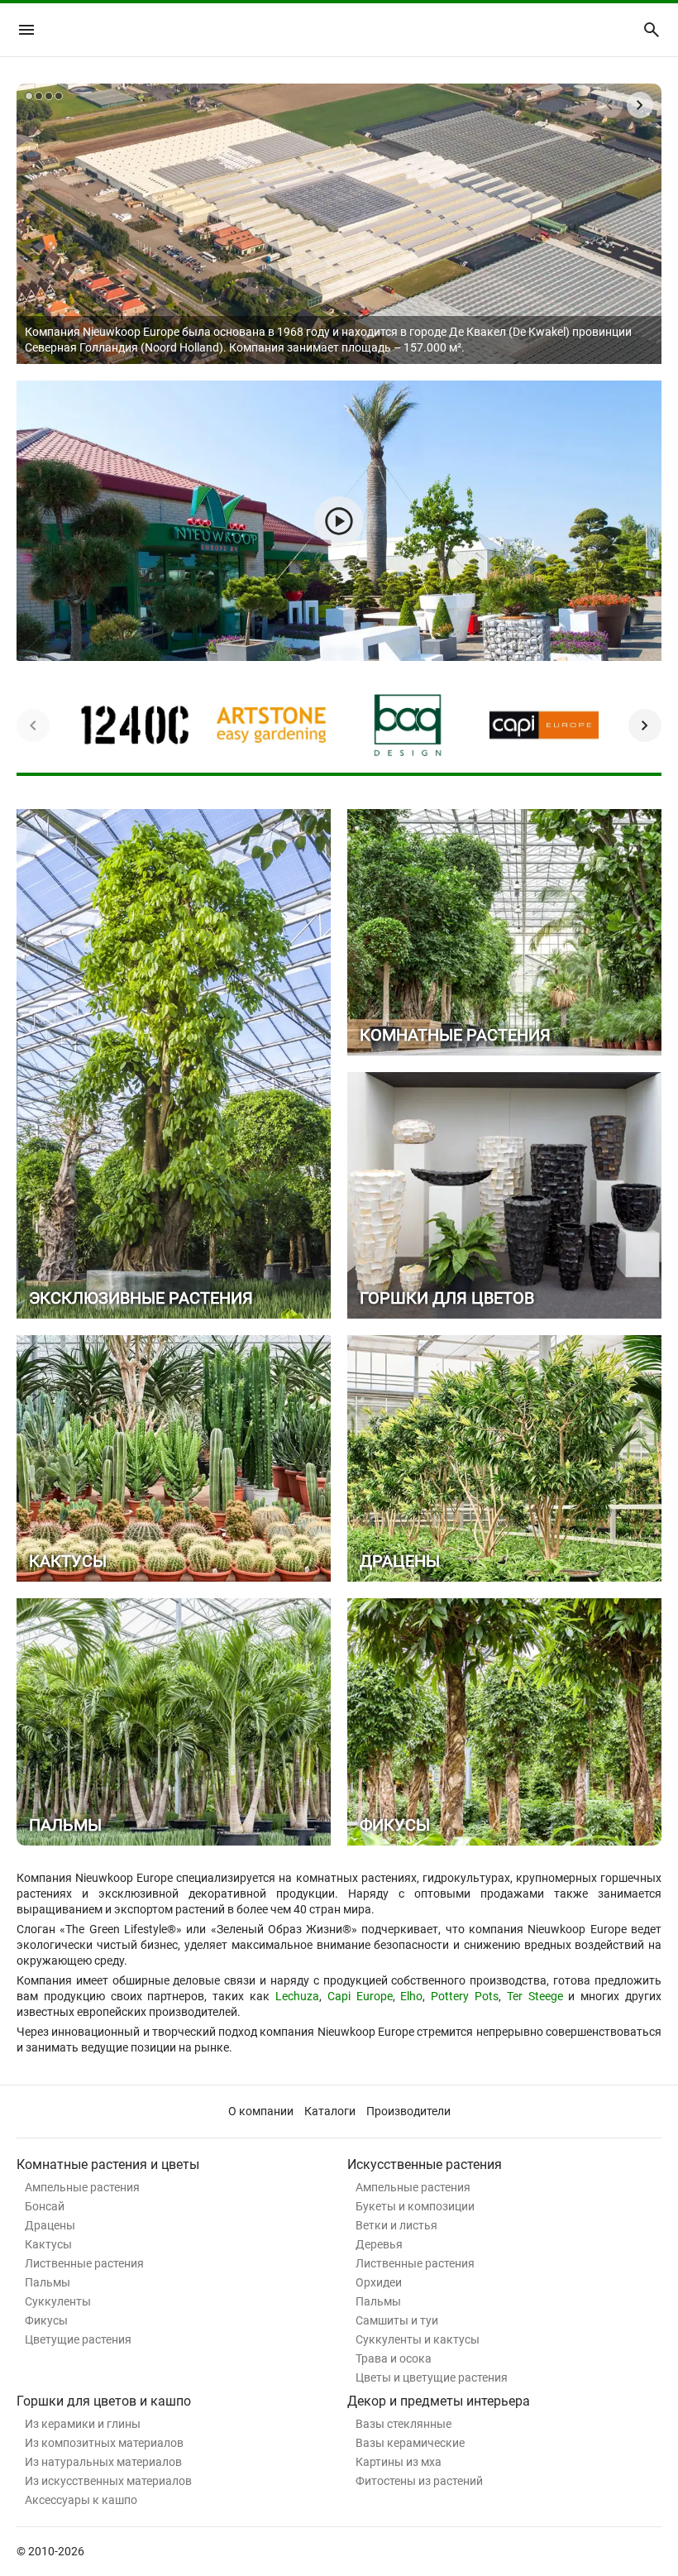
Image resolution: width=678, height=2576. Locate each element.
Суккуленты (58, 2301)
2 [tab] (39, 96)
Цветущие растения (78, 2339)
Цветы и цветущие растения (432, 2377)
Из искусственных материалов (108, 2481)
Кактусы (48, 2244)
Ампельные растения (82, 2187)
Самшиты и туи (397, 2320)
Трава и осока (394, 2358)
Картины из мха (399, 2462)
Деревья (379, 2244)
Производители (408, 2111)
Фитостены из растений (419, 2481)
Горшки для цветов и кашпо (104, 2401)
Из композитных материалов (104, 2443)
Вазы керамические (410, 2443)
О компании (261, 2111)
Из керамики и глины (83, 2424)
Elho (411, 1996)
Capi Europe (360, 1996)
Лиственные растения (84, 2263)
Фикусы (46, 2320)
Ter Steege (535, 1996)
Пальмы (48, 2282)
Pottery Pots (465, 1996)
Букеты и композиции (415, 2206)
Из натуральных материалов (103, 2462)
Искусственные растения (425, 2164)
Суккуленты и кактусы (418, 2339)
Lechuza (297, 1996)
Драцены (50, 2225)
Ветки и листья (396, 2225)
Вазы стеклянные (403, 2424)
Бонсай (45, 2206)
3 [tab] (49, 96)
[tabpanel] (339, 224)
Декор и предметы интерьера (439, 2401)
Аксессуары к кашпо (81, 2500)
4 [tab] (59, 96)
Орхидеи (379, 2282)
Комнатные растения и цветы (108, 2164)
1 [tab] (29, 96)
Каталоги (330, 2111)
